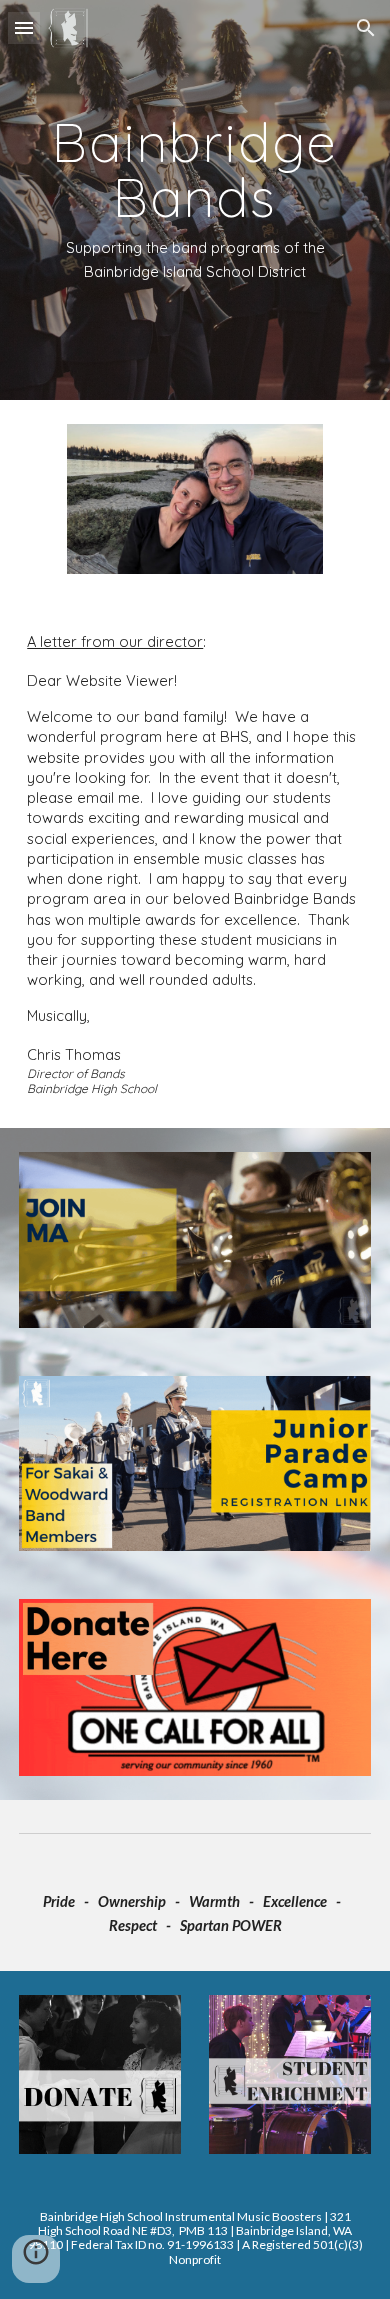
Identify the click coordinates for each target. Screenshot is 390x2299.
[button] (24, 27)
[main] (195, 200)
